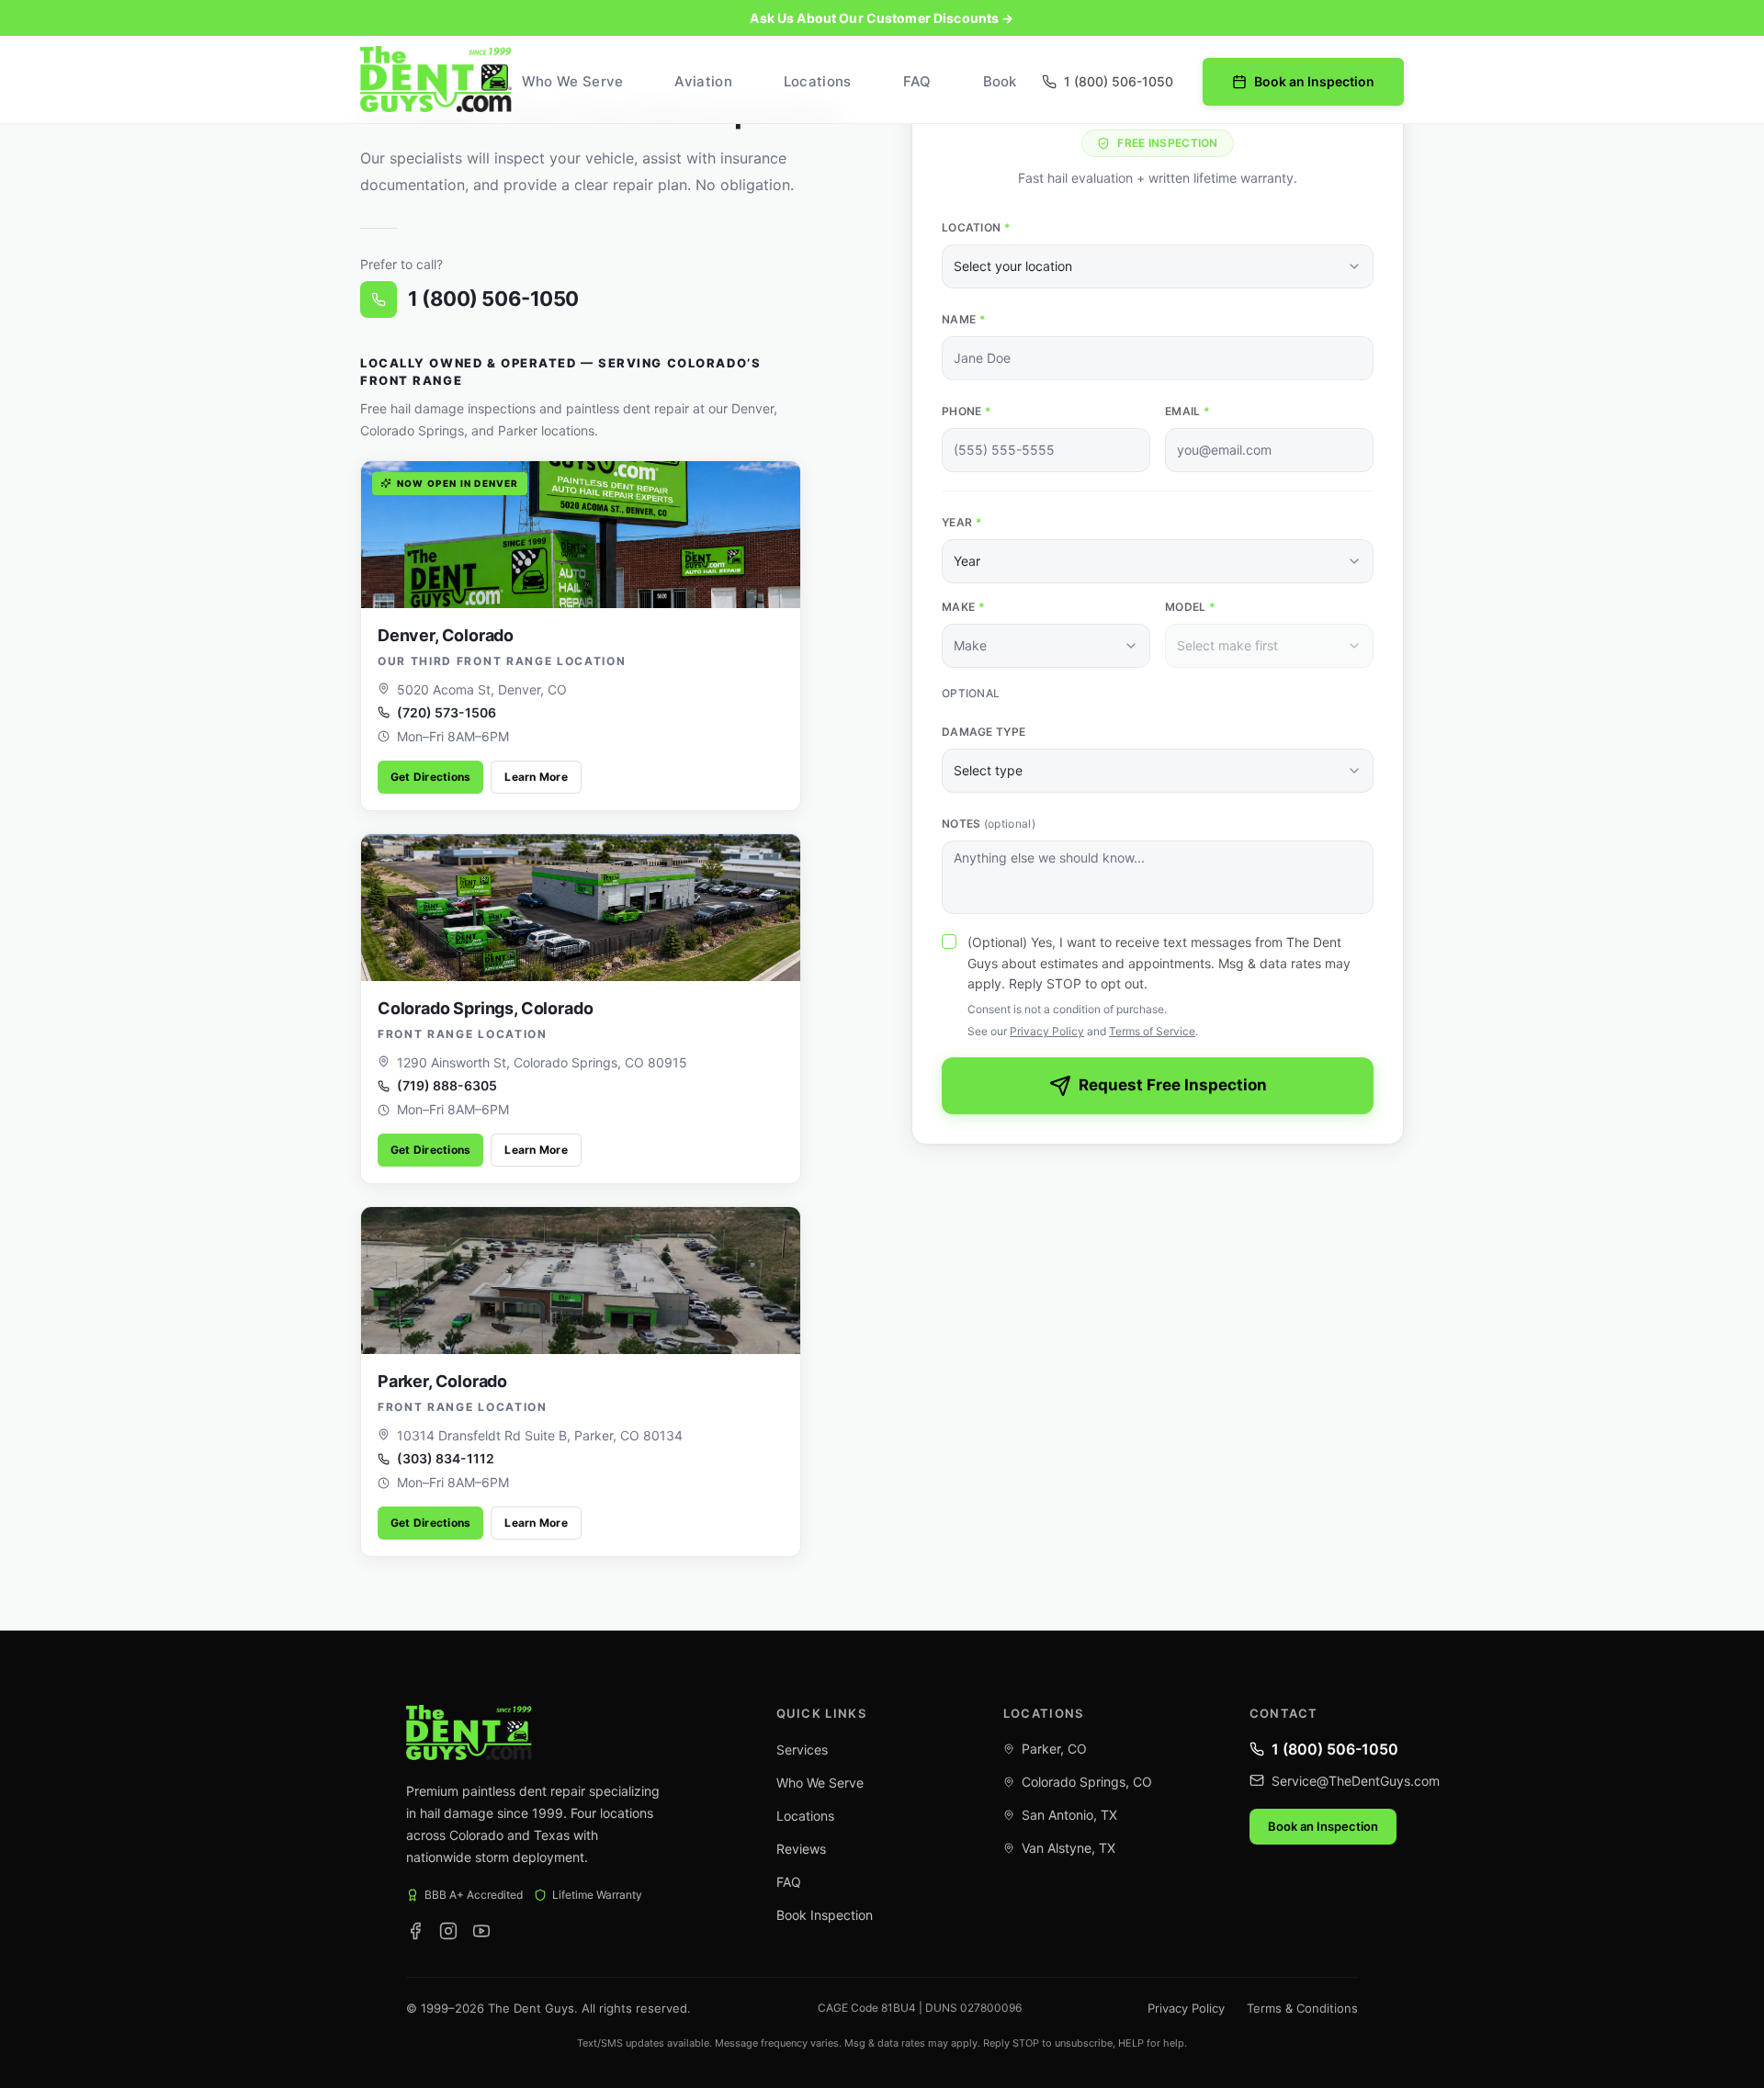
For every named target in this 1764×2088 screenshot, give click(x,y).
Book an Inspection (1314, 81)
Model (1190, 607)
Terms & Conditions (1302, 2008)
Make (963, 607)
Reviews (801, 1849)
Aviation (703, 81)
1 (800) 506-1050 (493, 299)
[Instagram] (448, 1931)
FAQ (917, 81)
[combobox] (1158, 266)
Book (1000, 81)
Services (802, 1749)
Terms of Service (1152, 1031)
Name (964, 319)
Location (976, 227)
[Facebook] (415, 1931)
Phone (967, 411)
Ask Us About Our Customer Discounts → (882, 18)
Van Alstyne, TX (1069, 1848)
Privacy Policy (1047, 1031)
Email (1187, 411)
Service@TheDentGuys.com (1356, 1781)
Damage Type (984, 732)
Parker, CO (1054, 1749)
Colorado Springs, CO (1087, 1782)
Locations (818, 81)
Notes (989, 824)
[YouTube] (481, 1931)
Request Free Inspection (1173, 1085)
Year (962, 522)
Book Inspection (825, 1915)
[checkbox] (949, 942)
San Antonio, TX (1069, 1815)
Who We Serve (573, 81)
